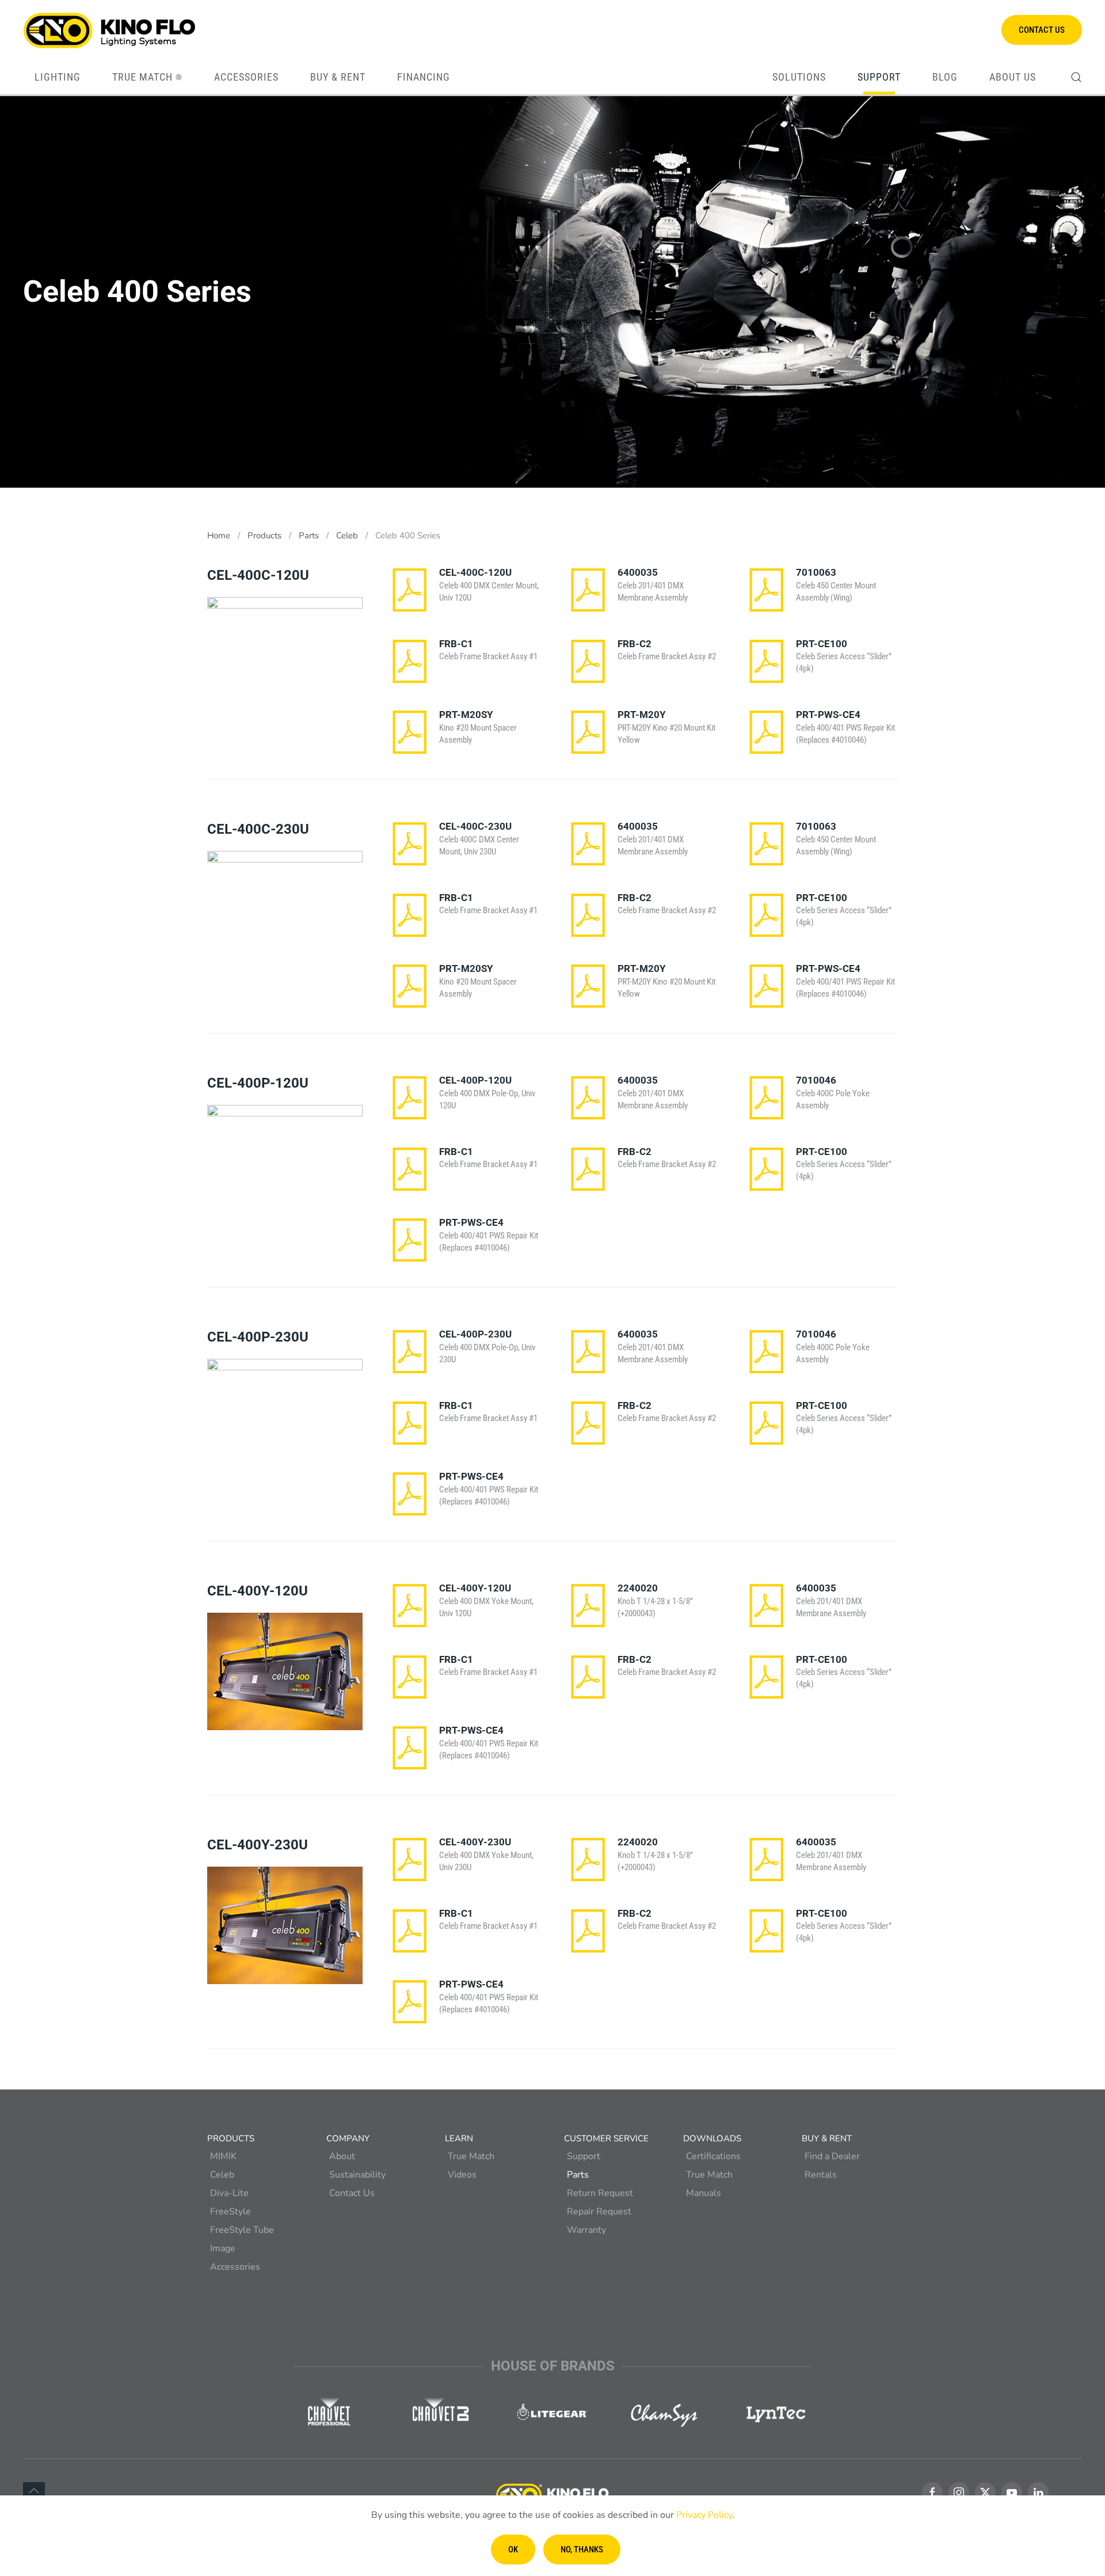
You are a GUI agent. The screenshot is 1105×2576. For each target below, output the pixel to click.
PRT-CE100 (822, 644)
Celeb (222, 2175)
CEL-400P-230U (475, 1334)
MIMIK (223, 2156)
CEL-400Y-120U (475, 1588)
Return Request (600, 2193)
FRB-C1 (456, 644)
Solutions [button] (799, 77)
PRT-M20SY (466, 715)
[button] (1076, 77)
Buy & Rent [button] (338, 77)
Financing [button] (424, 77)
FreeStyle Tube (242, 2230)
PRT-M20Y (642, 715)
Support (584, 2156)
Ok (513, 2550)
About (342, 2156)
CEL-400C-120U (475, 572)
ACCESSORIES (246, 77)
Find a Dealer (832, 2156)
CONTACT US (1042, 30)
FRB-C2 (635, 644)
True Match (147, 77)
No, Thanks (582, 2550)
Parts (578, 2175)
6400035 (638, 572)
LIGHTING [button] (58, 77)
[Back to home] (109, 30)
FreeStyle (230, 2212)
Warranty (586, 2230)
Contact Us (352, 2193)
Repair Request (599, 2212)
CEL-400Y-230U (475, 1842)
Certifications (713, 2156)
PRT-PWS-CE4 (828, 715)
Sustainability (357, 2175)
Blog (945, 77)
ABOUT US (1013, 77)
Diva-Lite (229, 2193)
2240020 (638, 1588)
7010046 (816, 1080)
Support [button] (879, 77)
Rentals (821, 2175)
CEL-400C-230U (475, 826)
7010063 (816, 572)
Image (223, 2248)
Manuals (704, 2193)
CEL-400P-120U (475, 1080)
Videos (462, 2175)
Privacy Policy (704, 2515)
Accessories (235, 2267)
